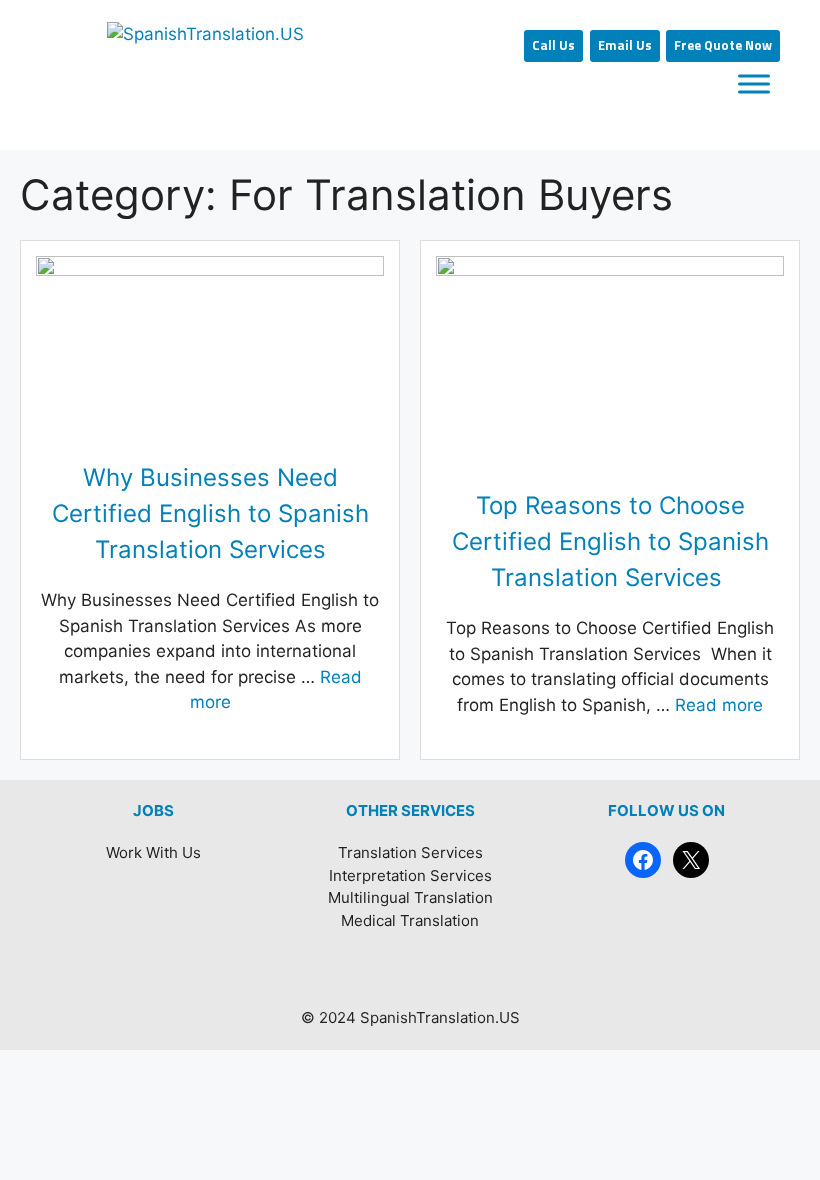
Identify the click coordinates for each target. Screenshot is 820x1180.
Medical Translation (410, 920)
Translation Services (410, 852)
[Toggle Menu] (754, 84)
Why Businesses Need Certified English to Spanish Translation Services (210, 513)
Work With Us (153, 852)
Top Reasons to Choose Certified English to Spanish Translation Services (610, 541)
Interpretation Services (410, 875)
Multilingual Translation (410, 897)
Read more (719, 705)
